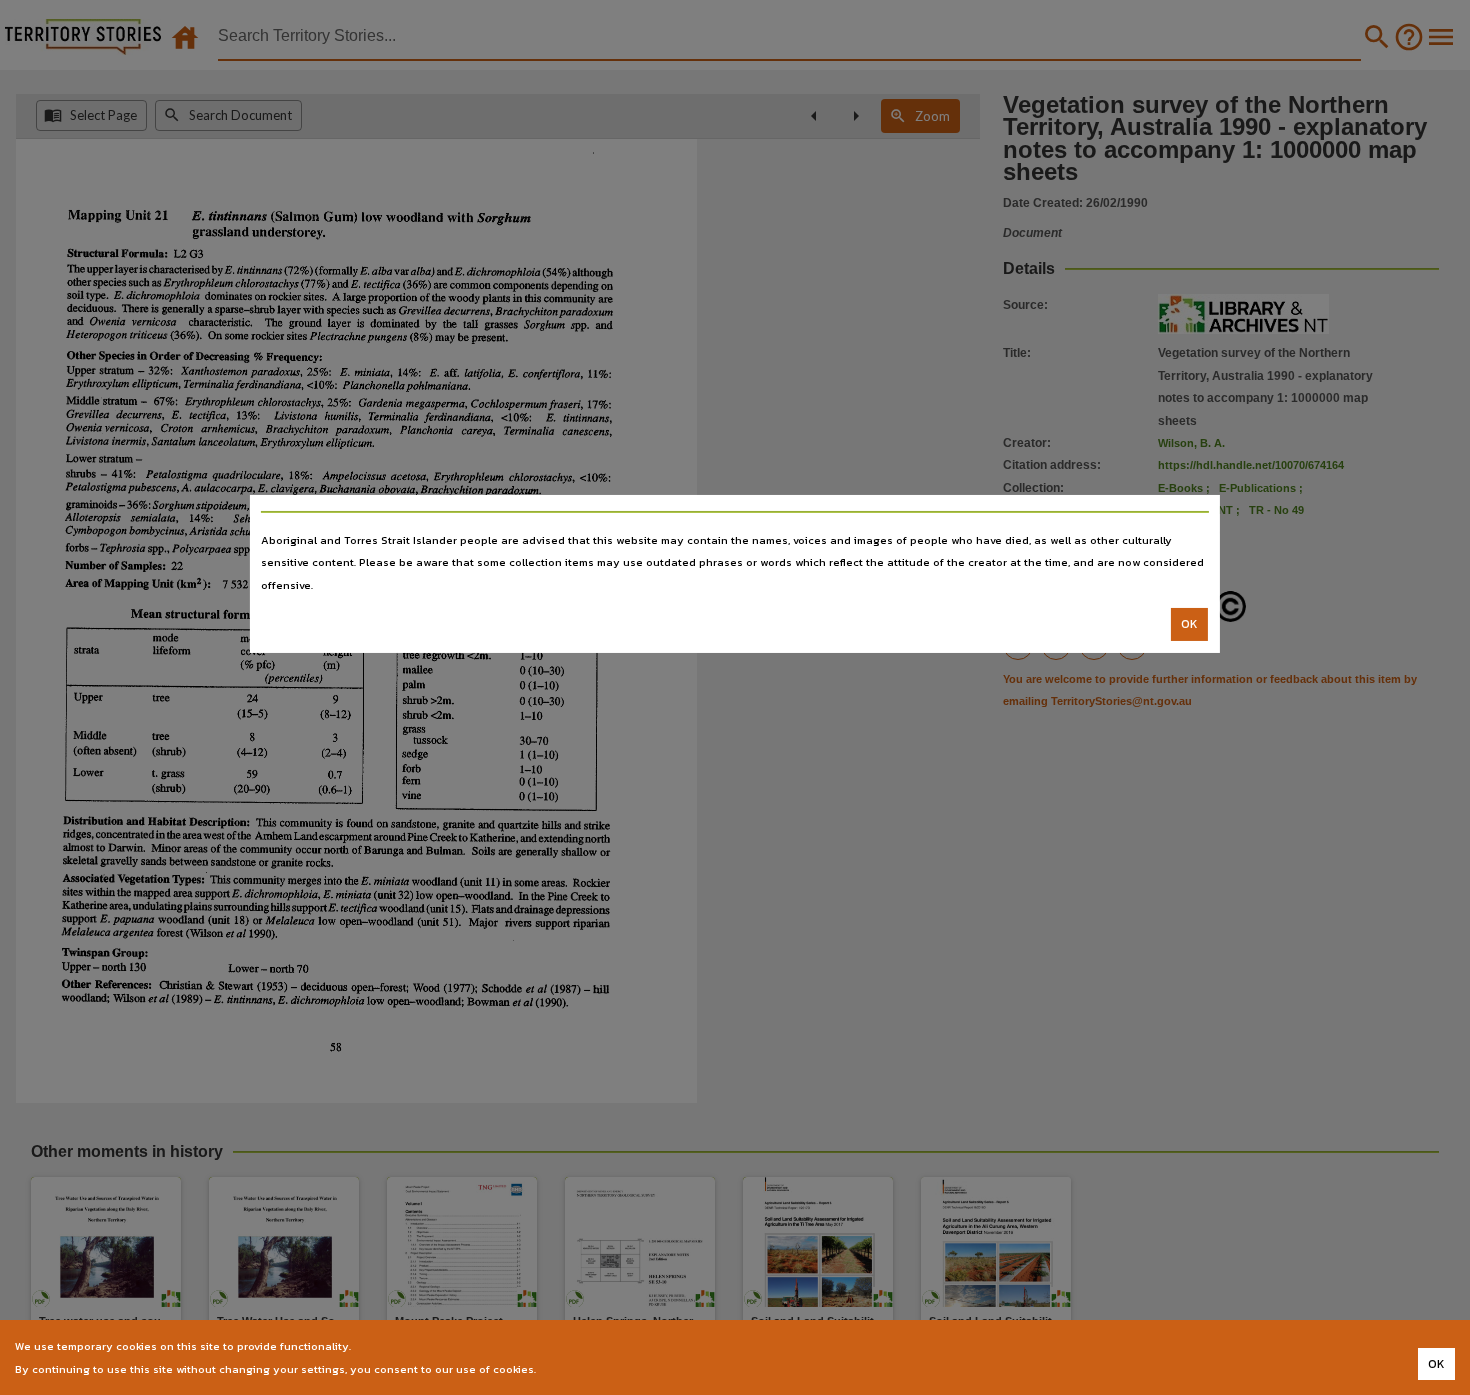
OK (1189, 624)
